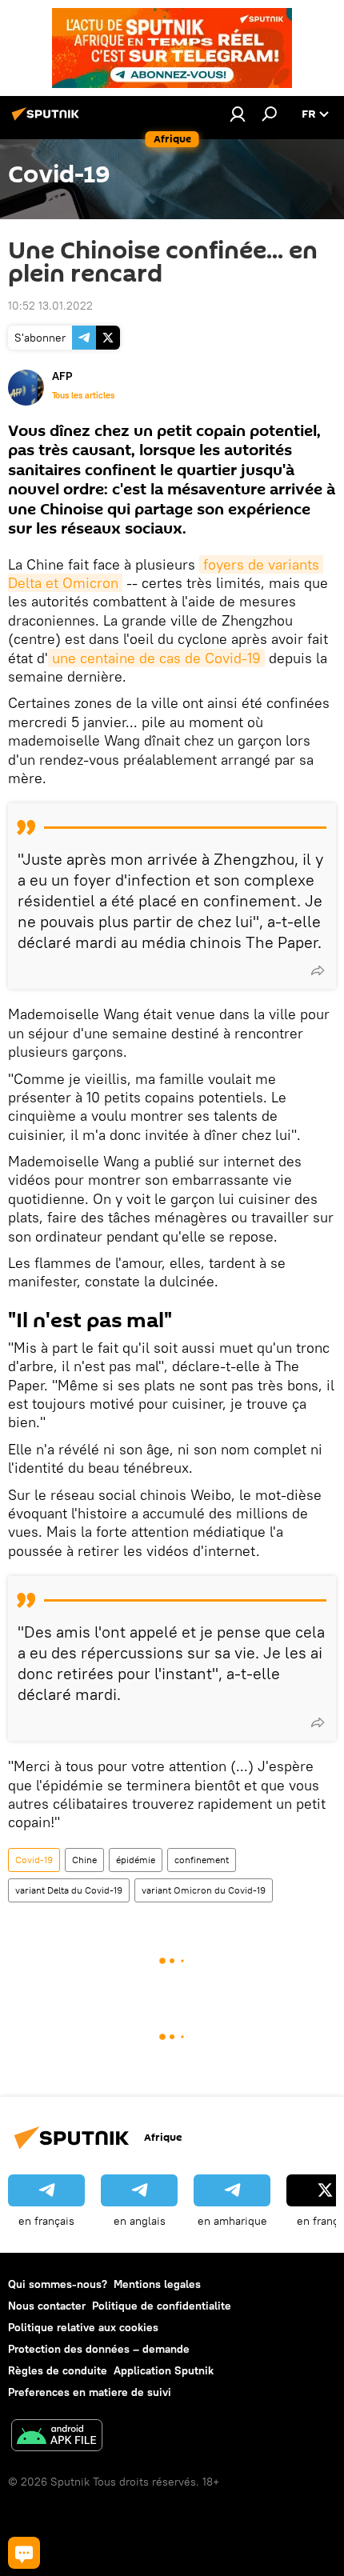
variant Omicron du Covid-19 (204, 1890)
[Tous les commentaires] (24, 2553)
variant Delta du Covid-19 (69, 1890)
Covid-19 (34, 1860)
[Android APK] (57, 2437)
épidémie (136, 1860)
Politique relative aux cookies (83, 2327)
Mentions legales (157, 2284)
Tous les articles (83, 395)
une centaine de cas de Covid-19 (156, 658)
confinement (202, 1860)
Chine (84, 1860)
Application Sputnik (164, 2370)
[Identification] (238, 114)
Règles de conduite (58, 2370)
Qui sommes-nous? (58, 2284)
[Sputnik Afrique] (48, 120)
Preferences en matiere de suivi (90, 2392)
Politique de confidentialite (162, 2306)
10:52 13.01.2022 (50, 306)
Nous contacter (47, 2306)
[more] (318, 970)
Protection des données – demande (99, 2349)
